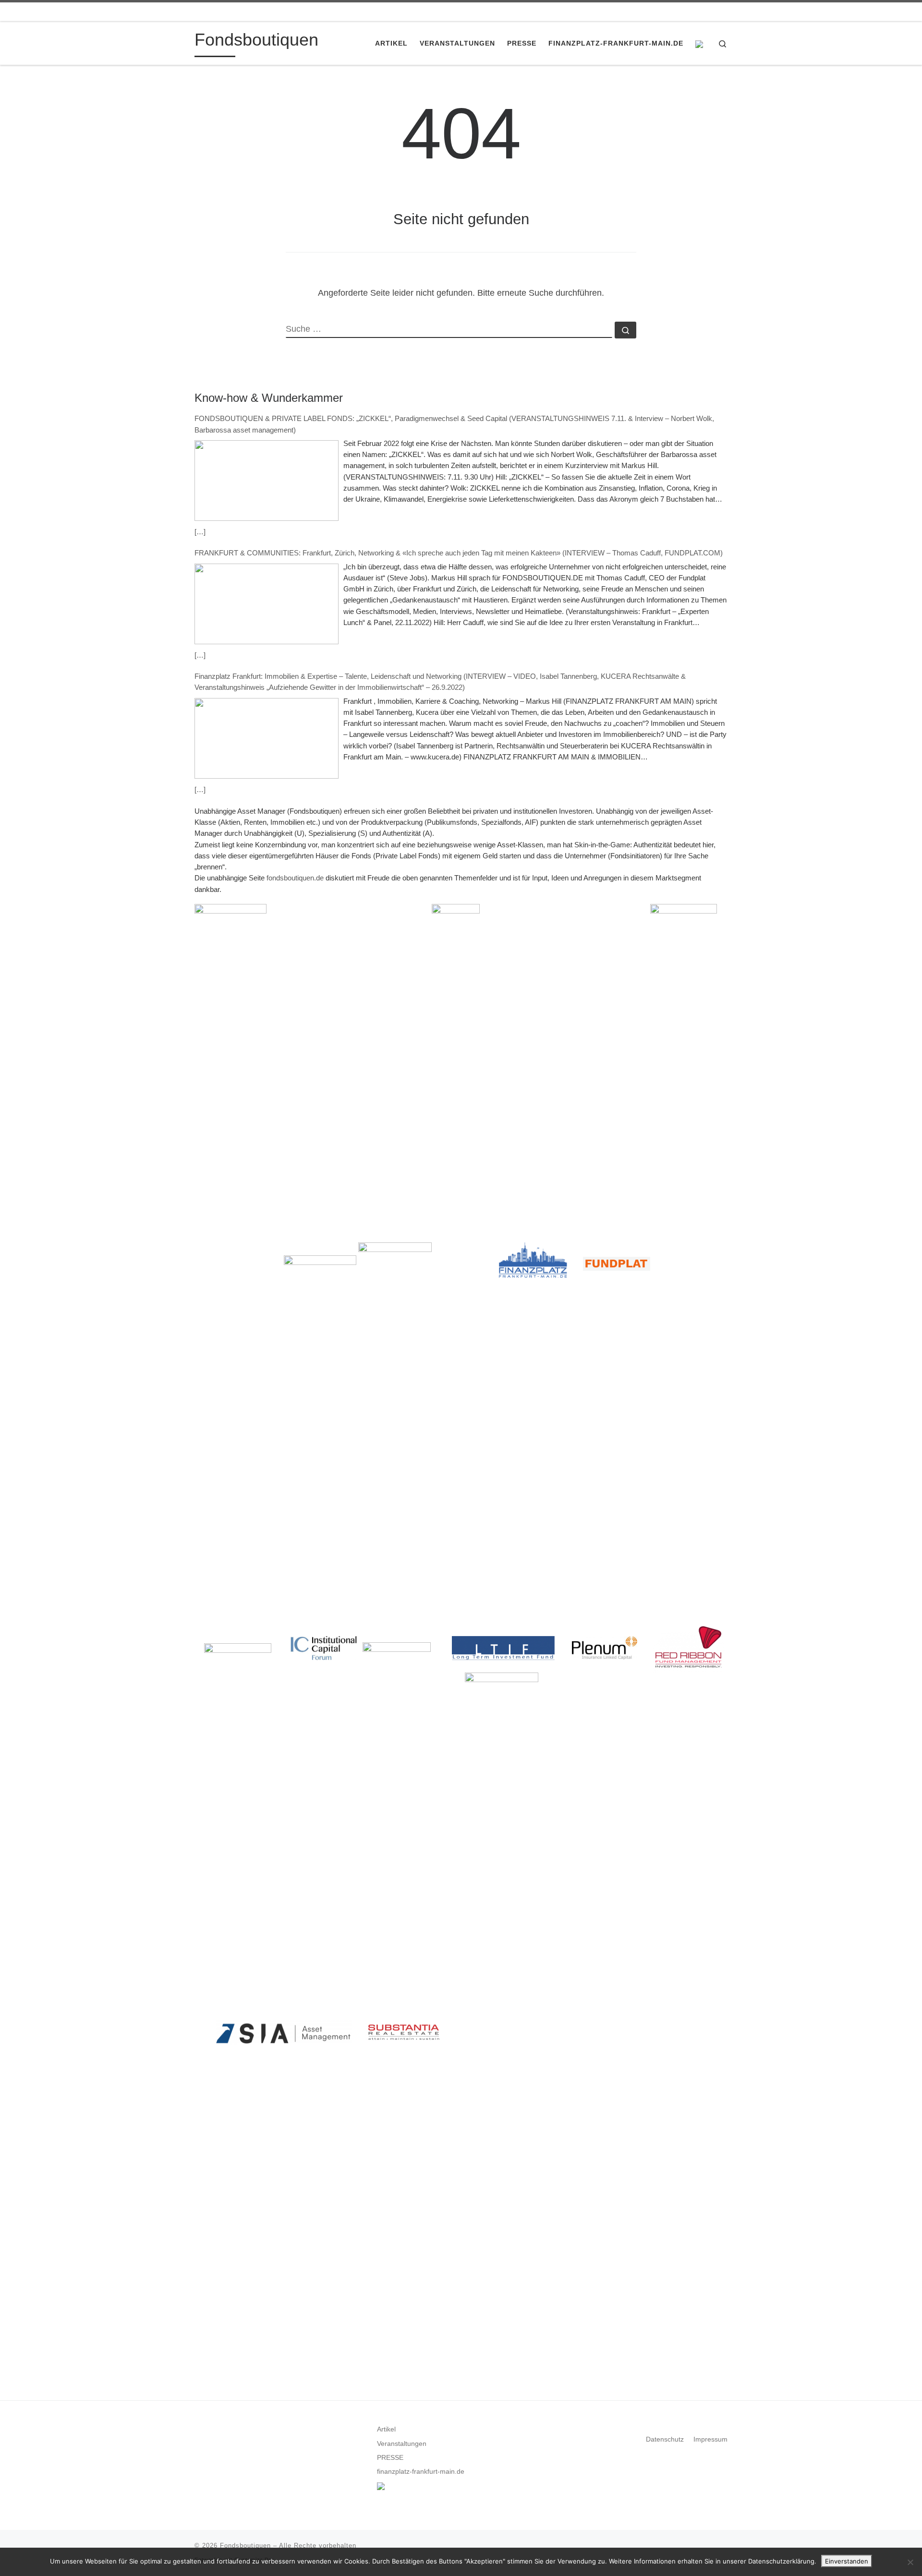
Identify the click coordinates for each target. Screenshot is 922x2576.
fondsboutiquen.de (295, 878)
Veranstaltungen (402, 2444)
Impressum (710, 2439)
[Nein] (910, 2562)
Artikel (386, 2429)
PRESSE (390, 2458)
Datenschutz (665, 2439)
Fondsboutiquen (245, 2546)
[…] (200, 532)
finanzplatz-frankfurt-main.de (421, 2472)
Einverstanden (847, 2561)
